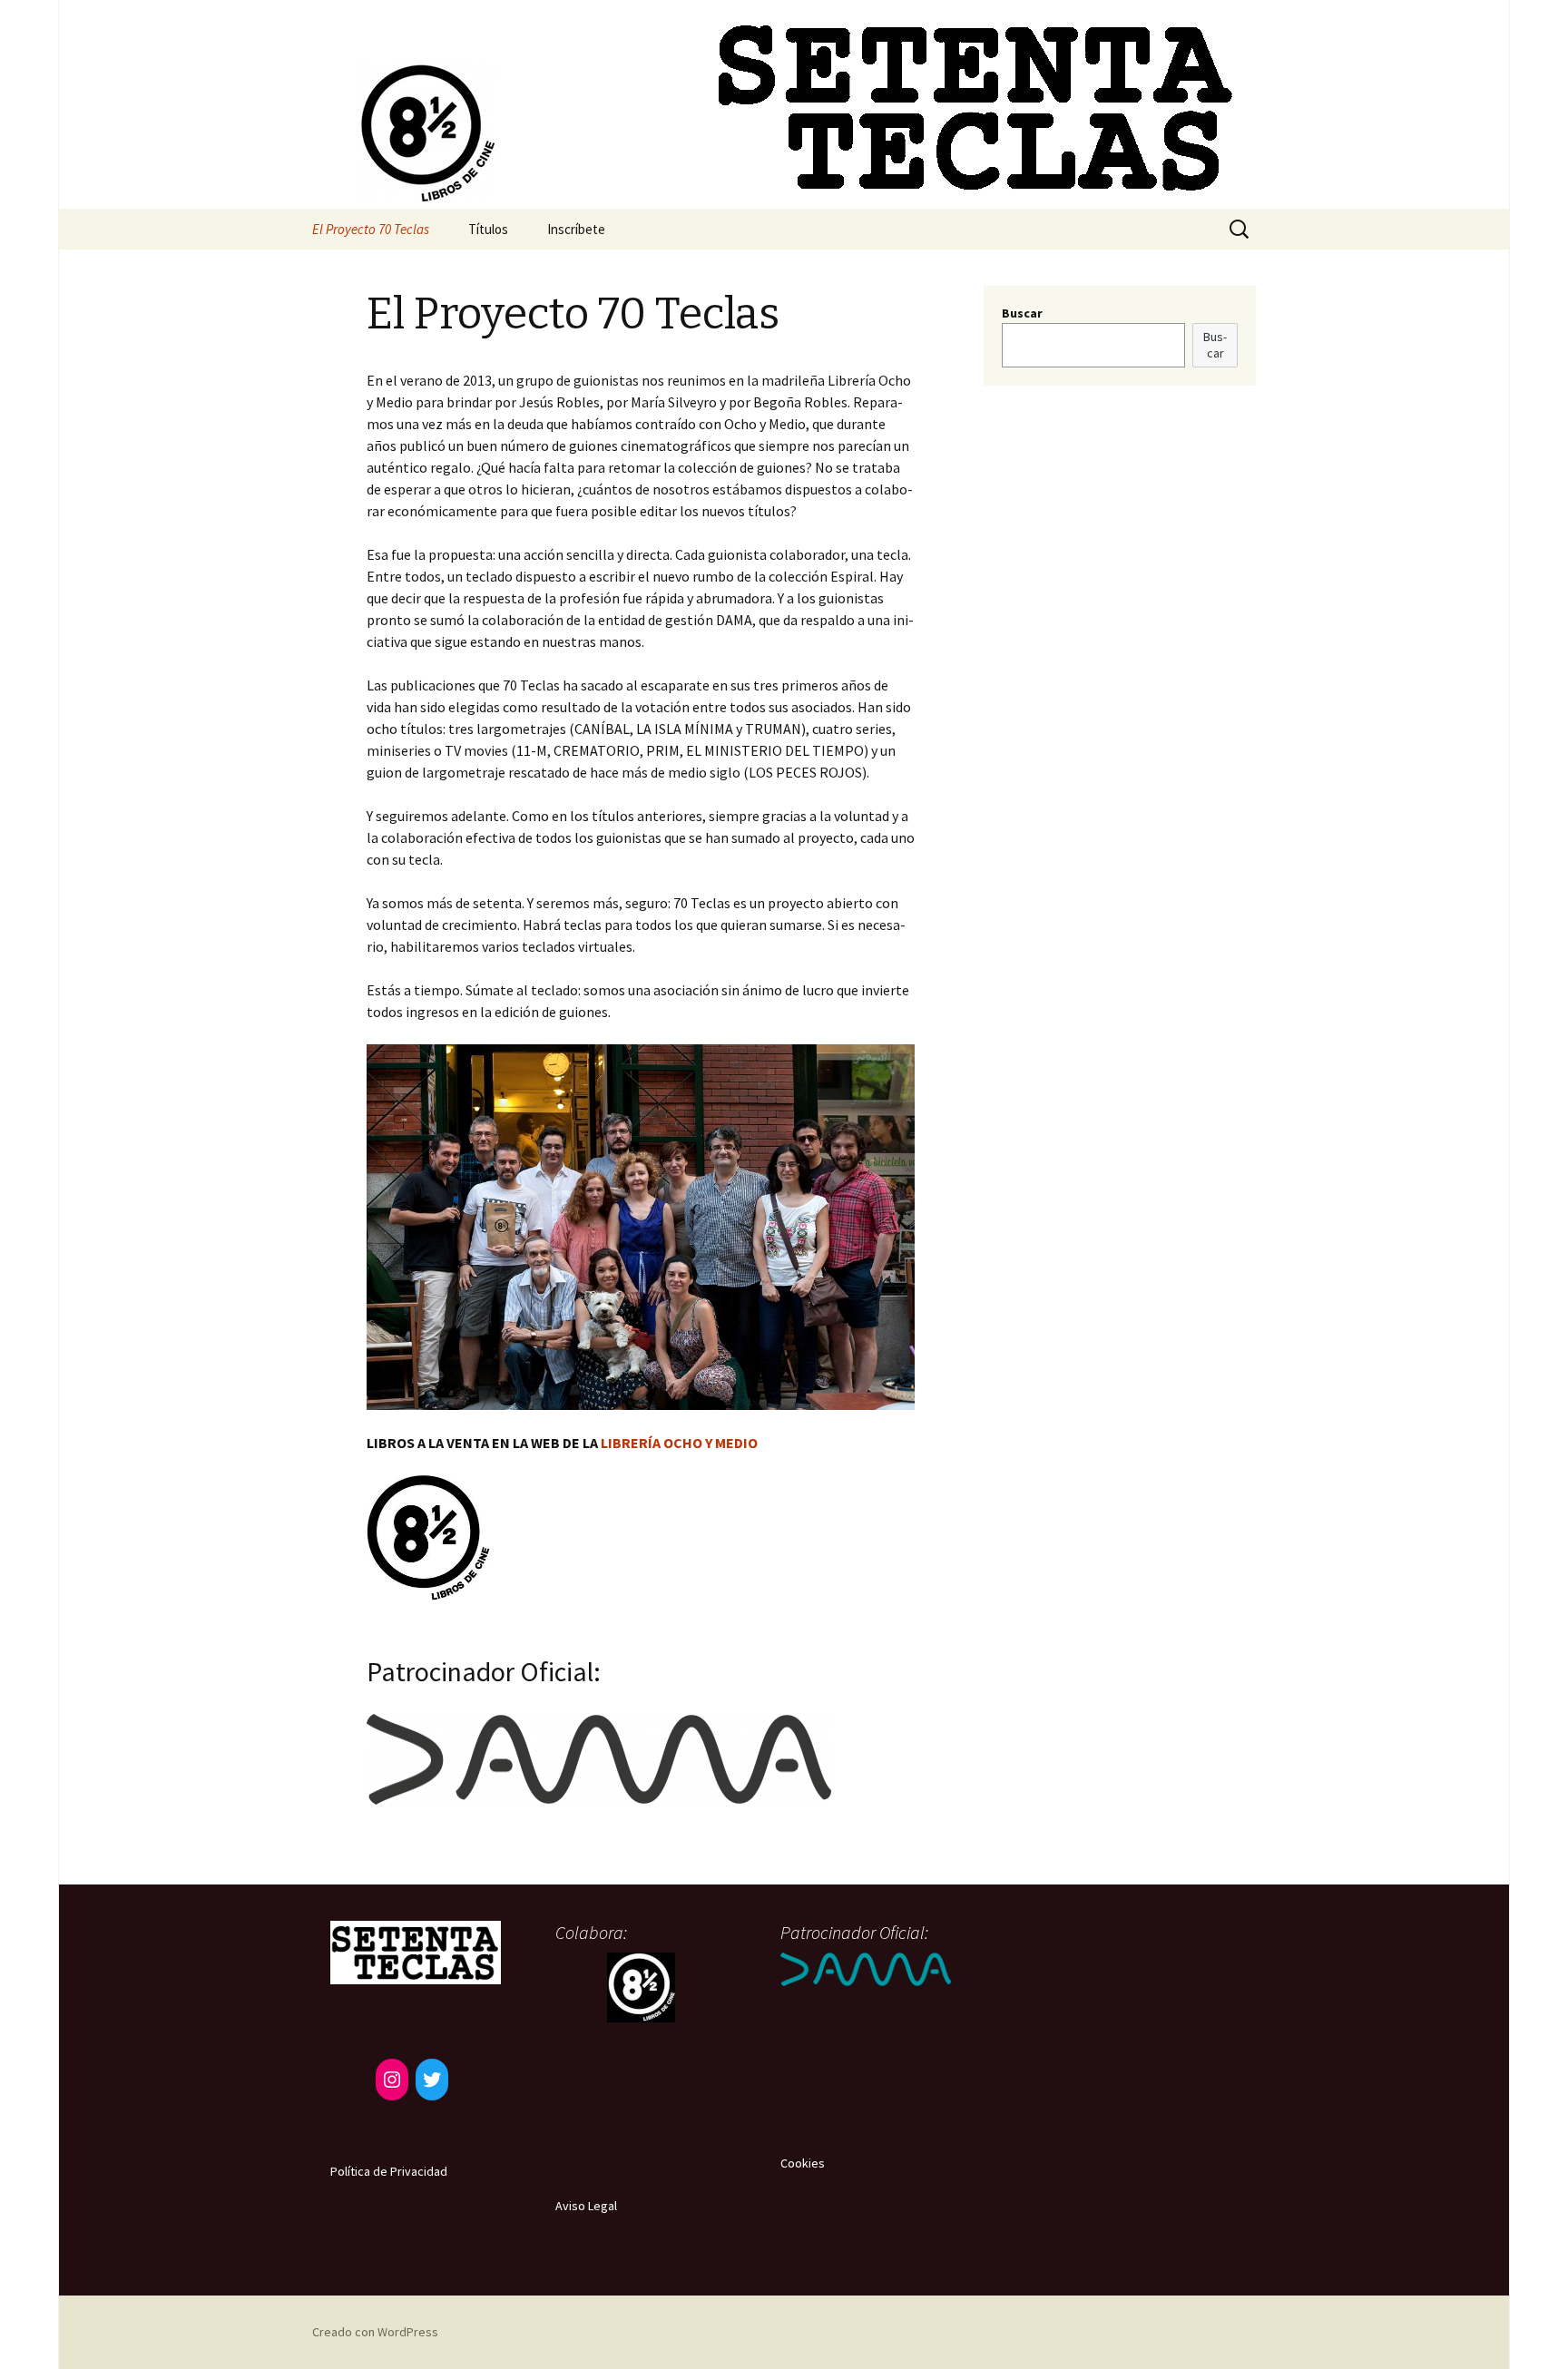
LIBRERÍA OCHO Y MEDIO (679, 1443)
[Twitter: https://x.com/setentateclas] (432, 2080)
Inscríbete (576, 229)
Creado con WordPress (375, 2332)
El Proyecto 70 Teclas (371, 229)
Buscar (1022, 313)
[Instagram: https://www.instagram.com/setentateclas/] (392, 2080)
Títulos (488, 229)
